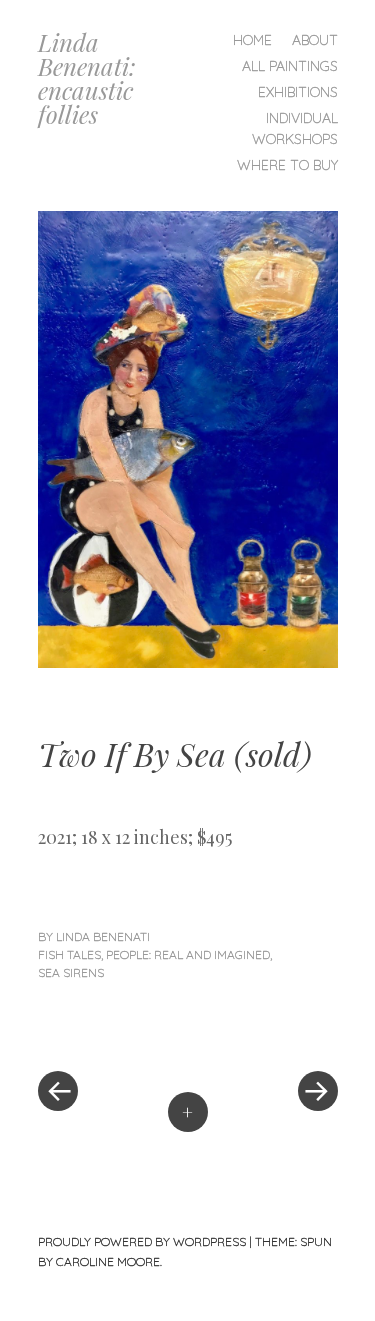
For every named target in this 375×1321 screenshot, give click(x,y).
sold (273, 753)
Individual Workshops (295, 128)
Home (252, 40)
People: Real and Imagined (188, 954)
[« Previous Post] (113, 1031)
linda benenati (103, 936)
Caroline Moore (108, 1261)
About (315, 40)
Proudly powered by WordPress (142, 1241)
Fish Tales (69, 954)
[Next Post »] (263, 1031)
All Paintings (290, 66)
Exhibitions (298, 92)
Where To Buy (287, 165)
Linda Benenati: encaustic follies (87, 78)
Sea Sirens (71, 972)
